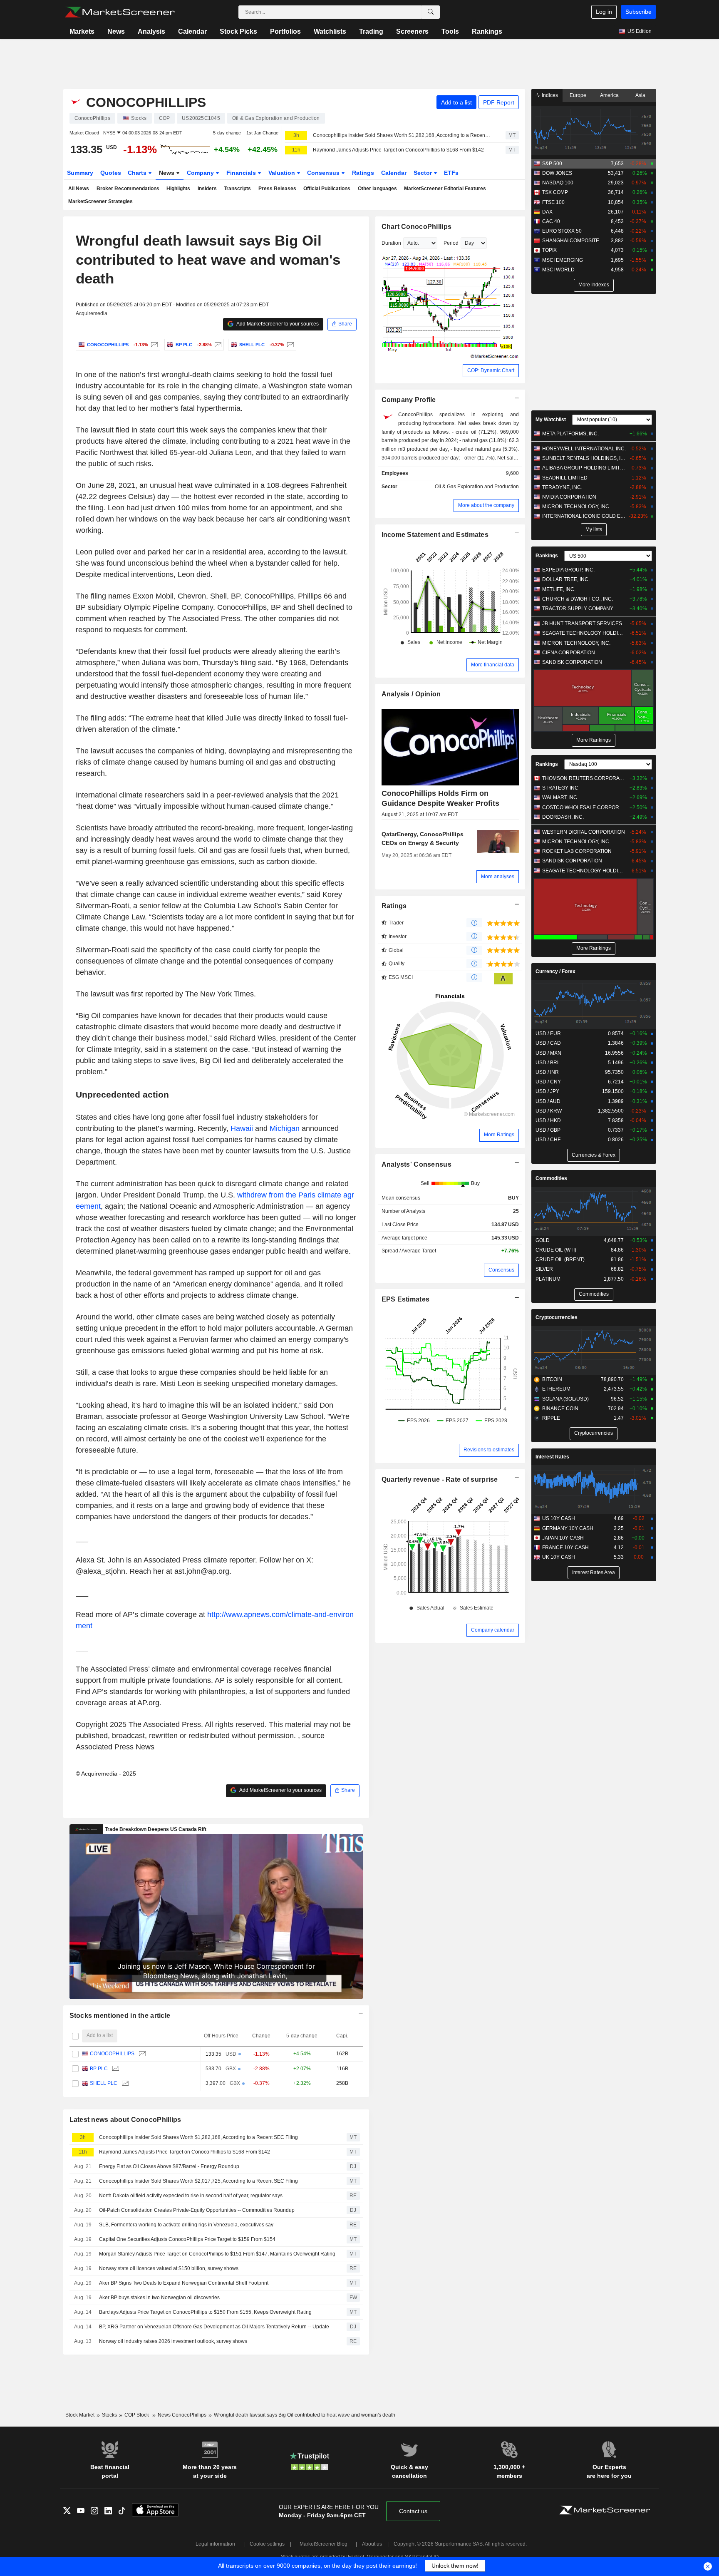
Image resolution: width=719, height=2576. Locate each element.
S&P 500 (552, 164)
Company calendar (493, 1630)
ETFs (451, 173)
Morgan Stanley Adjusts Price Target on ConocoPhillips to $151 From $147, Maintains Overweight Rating (217, 2254)
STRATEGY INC (560, 788)
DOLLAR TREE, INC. (566, 579)
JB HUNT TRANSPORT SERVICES (582, 624)
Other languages (377, 189)
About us (372, 2544)
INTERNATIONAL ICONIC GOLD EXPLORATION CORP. (584, 516)
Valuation (283, 173)
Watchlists (330, 31)
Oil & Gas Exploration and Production (477, 487)
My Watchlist (551, 420)
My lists (594, 529)
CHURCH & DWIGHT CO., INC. (578, 599)
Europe (578, 95)
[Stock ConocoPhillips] (153, 345)
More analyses (498, 877)
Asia (640, 95)
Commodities (551, 1178)
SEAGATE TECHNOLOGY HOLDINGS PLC (584, 633)
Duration (391, 243)
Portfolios (285, 31)
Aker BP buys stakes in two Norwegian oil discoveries (159, 2298)
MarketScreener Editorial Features (445, 189)
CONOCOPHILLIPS (112, 2054)
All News (79, 189)
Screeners (412, 31)
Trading (371, 31)
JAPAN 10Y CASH (563, 1538)
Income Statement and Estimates (435, 535)
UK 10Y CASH (559, 1557)
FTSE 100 (553, 202)
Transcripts (237, 189)
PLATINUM (548, 1279)
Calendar (192, 31)
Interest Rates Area (594, 1572)
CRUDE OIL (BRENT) (560, 1259)
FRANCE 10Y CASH (565, 1548)
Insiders (207, 189)
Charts (138, 173)
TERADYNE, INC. (562, 487)
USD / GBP (548, 1130)
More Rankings (594, 740)
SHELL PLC (104, 2083)
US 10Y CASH (559, 1518)
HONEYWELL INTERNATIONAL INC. (584, 449)
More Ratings (499, 1135)
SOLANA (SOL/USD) (565, 1399)
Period (451, 243)
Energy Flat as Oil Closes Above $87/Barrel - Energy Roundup (169, 2166)
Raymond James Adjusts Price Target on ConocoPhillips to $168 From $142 (398, 150)
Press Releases (277, 189)
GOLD (543, 1240)
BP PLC (99, 2069)
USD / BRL (548, 1063)
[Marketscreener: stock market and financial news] (120, 12)
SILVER (544, 1269)
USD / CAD (548, 1043)
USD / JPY (547, 1091)
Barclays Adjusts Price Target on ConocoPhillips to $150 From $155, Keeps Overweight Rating (205, 2312)
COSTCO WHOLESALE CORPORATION (584, 807)
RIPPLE (551, 1418)
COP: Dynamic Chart (491, 370)
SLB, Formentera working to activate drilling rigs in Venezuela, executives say (186, 2225)
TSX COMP (555, 192)
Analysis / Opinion (411, 694)
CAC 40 (551, 221)
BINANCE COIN (560, 1408)
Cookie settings (267, 2544)
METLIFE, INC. (559, 589)
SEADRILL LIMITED (565, 478)
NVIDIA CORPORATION (569, 497)
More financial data (493, 665)
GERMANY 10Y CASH (568, 1528)
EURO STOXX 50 (562, 231)
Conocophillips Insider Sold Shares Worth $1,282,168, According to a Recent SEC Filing (402, 135)
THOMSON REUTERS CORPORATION (584, 778)
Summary (80, 173)
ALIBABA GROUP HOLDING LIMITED (584, 468)
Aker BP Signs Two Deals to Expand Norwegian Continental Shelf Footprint (184, 2283)
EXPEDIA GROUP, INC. (568, 570)
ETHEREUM (556, 1389)
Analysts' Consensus (417, 1164)
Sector (424, 173)
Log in (604, 12)
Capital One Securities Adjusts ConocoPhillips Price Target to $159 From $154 (187, 2239)
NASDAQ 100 (558, 183)
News (116, 31)
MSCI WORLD (558, 270)
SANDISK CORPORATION (572, 662)
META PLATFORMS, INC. (570, 434)
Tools (450, 31)
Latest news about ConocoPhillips (125, 2120)
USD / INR (547, 1072)
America (609, 95)
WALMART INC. (560, 797)
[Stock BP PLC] (217, 345)
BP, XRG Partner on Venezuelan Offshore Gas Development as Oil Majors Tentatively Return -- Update (214, 2327)
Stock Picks (238, 31)
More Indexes (594, 285)
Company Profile (409, 400)
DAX (547, 212)
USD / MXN (548, 1053)
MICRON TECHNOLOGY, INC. (576, 507)
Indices (549, 95)
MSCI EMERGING (563, 260)
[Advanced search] (431, 12)
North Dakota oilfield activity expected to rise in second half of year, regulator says (191, 2196)
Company (201, 173)
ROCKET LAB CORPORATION (577, 851)
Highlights (178, 189)
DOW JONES (557, 173)
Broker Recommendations (128, 189)
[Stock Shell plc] (289, 345)
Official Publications (327, 189)
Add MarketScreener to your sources (277, 324)
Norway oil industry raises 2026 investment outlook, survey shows (173, 2341)
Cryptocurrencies (557, 1317)
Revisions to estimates (489, 1450)
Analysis (151, 31)
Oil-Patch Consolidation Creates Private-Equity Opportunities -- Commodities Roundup (197, 2210)
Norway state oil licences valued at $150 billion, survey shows (169, 2268)
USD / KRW (549, 1111)
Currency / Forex (555, 971)
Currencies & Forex (594, 1155)
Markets (82, 31)
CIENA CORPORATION (569, 653)
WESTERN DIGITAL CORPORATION (584, 832)
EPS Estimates (406, 1299)
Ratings (363, 173)
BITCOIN (552, 1379)
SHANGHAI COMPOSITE (571, 241)
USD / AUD (548, 1101)
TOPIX (549, 250)
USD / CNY (548, 1082)
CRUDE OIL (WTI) (556, 1250)
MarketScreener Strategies (100, 201)
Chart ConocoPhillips (417, 227)
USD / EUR (548, 1033)
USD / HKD (548, 1120)
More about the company (486, 505)
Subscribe (638, 12)
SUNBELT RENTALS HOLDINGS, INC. (584, 458)
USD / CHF (548, 1140)
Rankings (487, 31)
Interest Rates (552, 1457)
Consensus (324, 173)
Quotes (111, 173)
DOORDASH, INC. (563, 817)
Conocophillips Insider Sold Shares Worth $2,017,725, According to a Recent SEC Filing (198, 2181)
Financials (242, 173)
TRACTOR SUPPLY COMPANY (578, 609)
